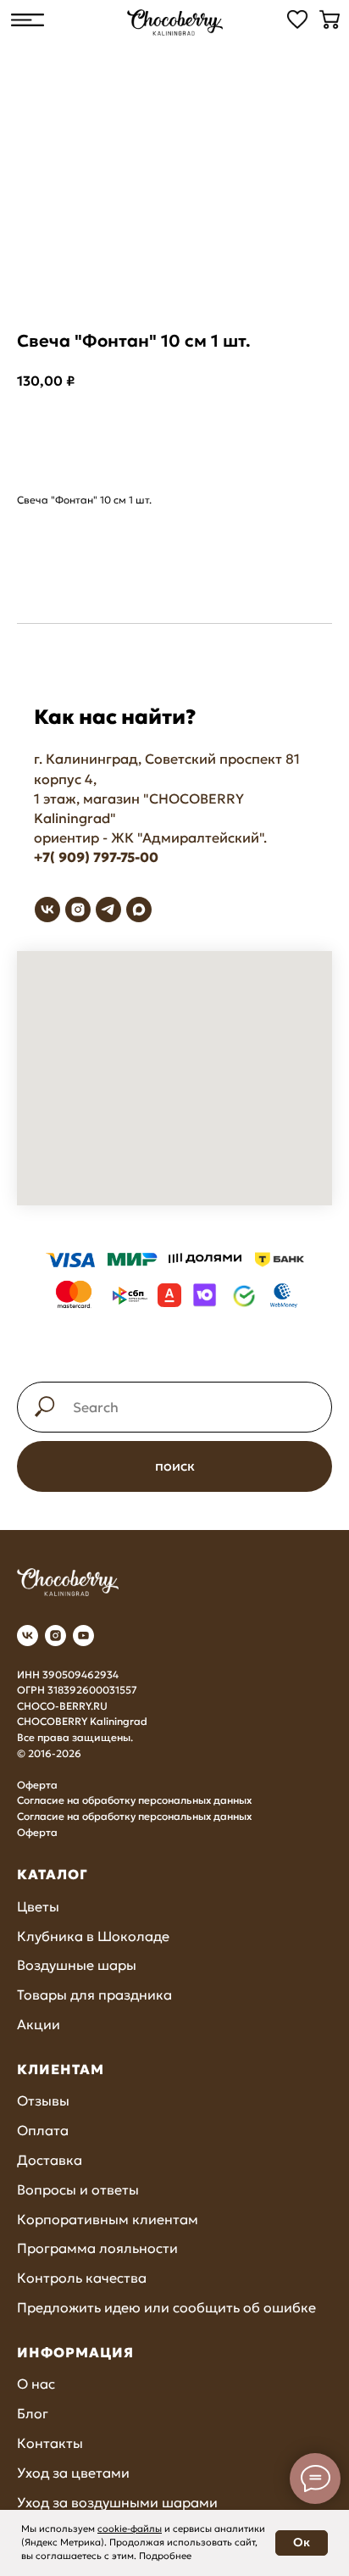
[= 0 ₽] (330, 19)
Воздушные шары (77, 1965)
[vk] (47, 910)
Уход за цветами (73, 2473)
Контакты (50, 2443)
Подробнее (165, 2556)
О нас (36, 2384)
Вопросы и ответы (78, 2189)
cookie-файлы (130, 2529)
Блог (33, 2413)
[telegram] (108, 910)
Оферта (37, 1785)
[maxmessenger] (139, 910)
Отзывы (43, 2100)
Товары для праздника (94, 1995)
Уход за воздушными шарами (117, 2502)
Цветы (38, 1906)
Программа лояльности (97, 2248)
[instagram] (78, 910)
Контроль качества (82, 2278)
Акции (39, 2024)
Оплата (43, 2130)
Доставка (50, 2160)
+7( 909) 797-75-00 (96, 857)
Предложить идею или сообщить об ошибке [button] (166, 2307)
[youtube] (83, 1636)
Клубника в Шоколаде (93, 1936)
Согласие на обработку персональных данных (134, 1800)
